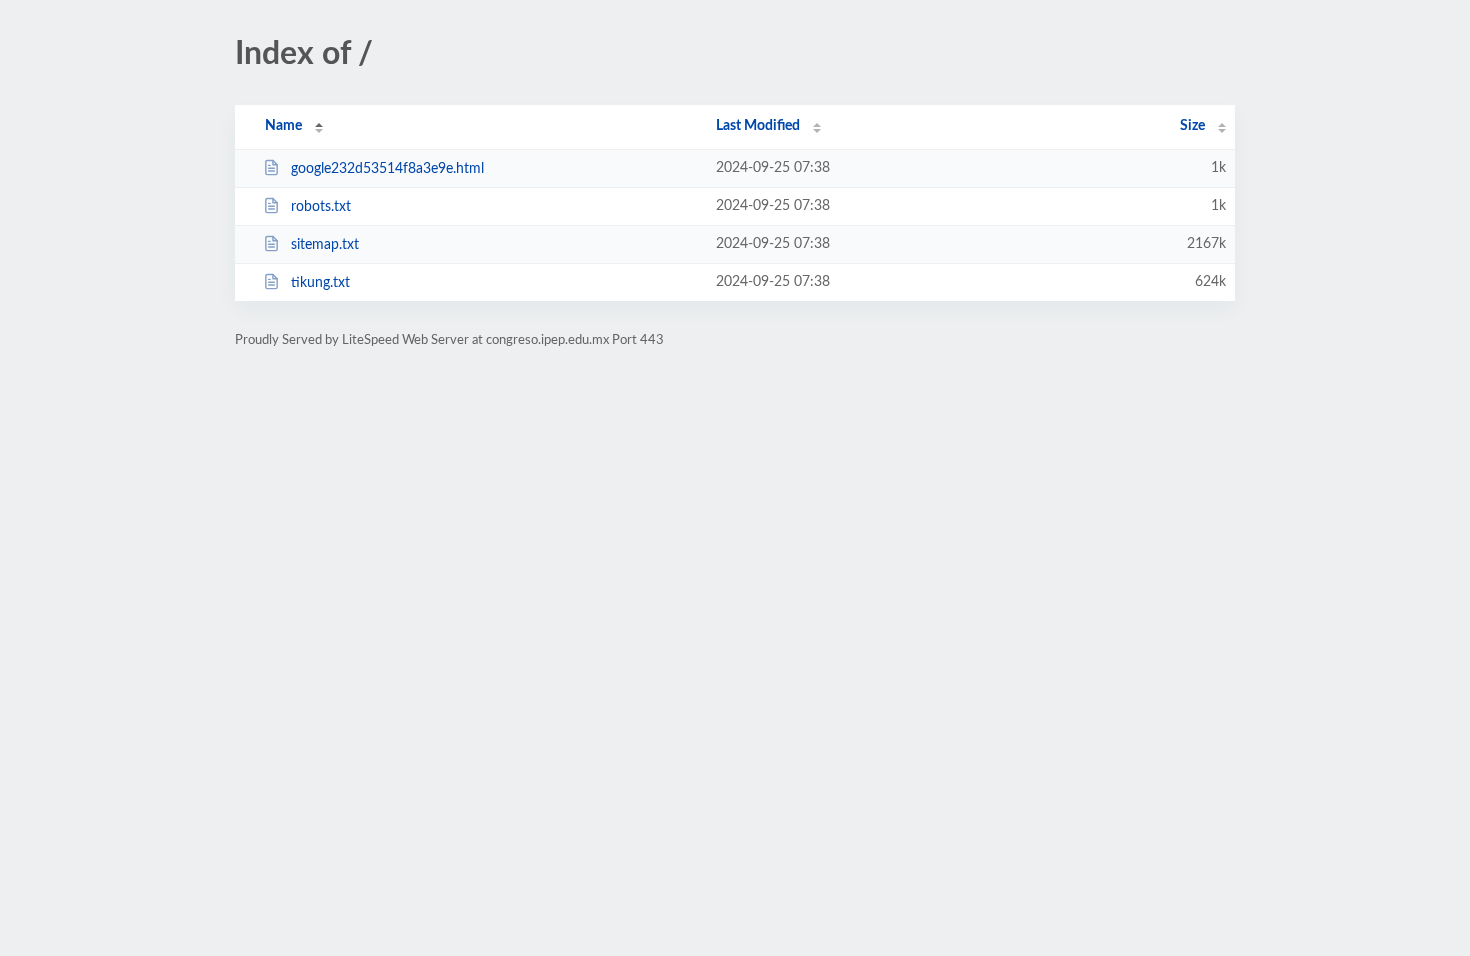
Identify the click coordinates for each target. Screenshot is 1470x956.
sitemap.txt (325, 245)
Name (283, 126)
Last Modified (758, 126)
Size (1192, 126)
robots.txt (321, 207)
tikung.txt (320, 283)
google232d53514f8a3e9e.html (387, 169)
